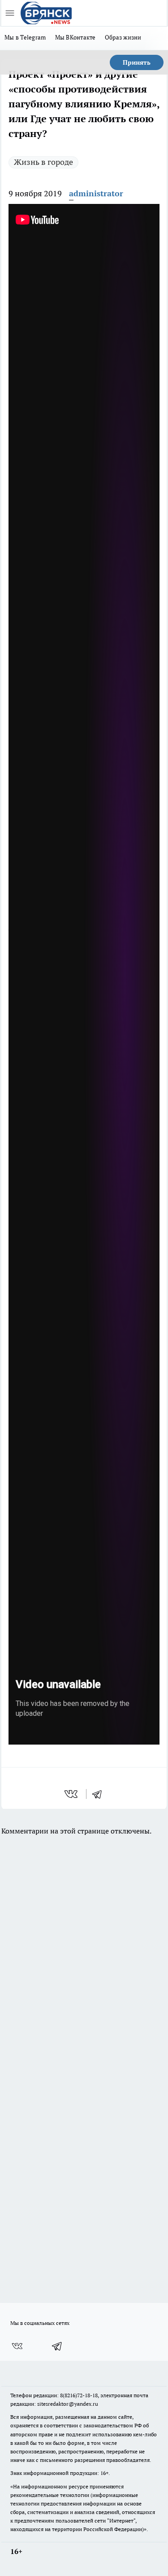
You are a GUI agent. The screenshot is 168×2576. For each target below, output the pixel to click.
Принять (137, 62)
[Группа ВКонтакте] (17, 2346)
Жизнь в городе (43, 162)
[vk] (72, 1794)
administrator (96, 193)
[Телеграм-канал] (57, 2346)
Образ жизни (123, 37)
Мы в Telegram (25, 37)
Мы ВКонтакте (75, 37)
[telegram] (100, 1794)
